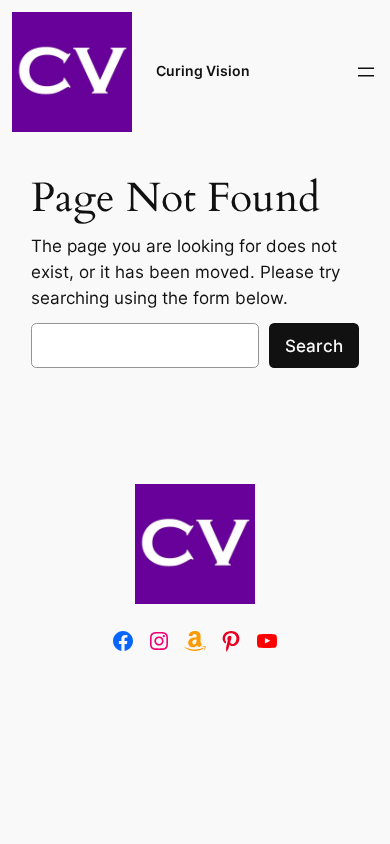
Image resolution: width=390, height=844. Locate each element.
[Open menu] (366, 72)
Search (314, 346)
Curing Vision (203, 70)
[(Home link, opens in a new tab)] (195, 544)
